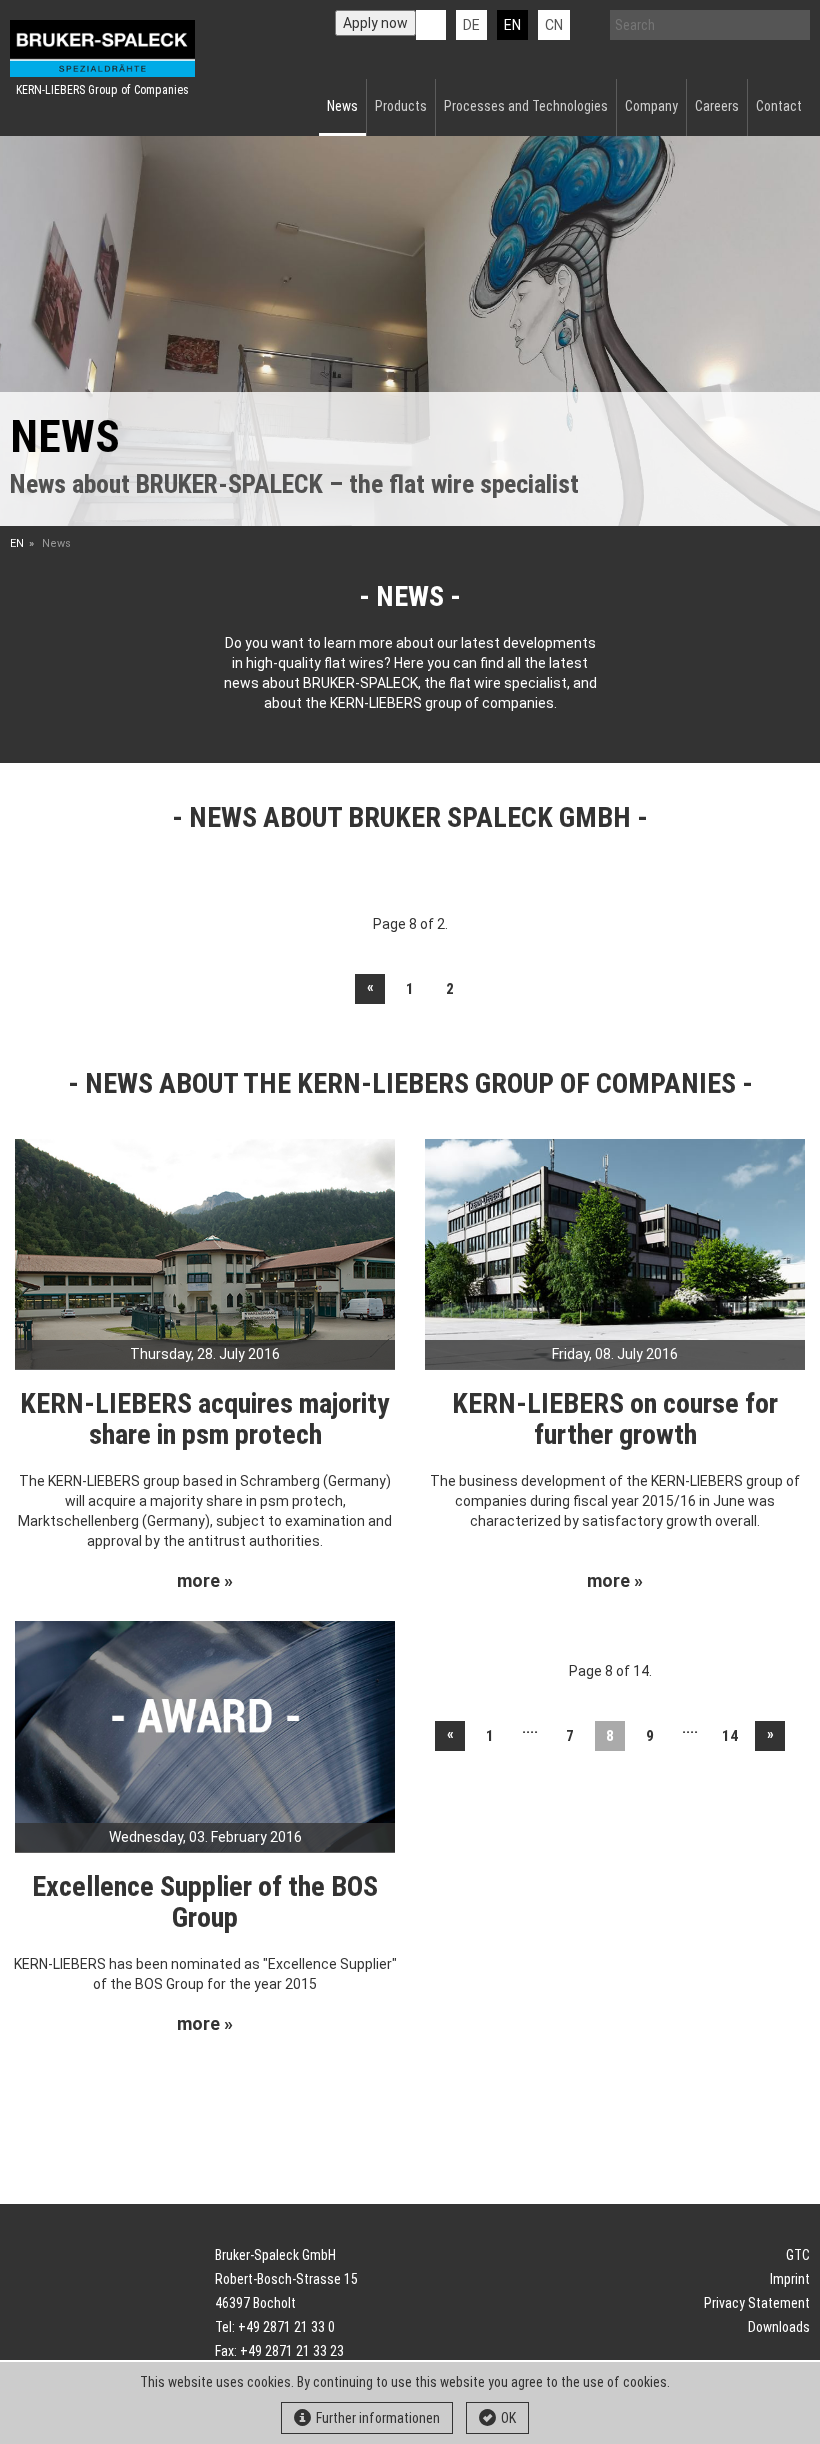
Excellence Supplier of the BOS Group (205, 1902)
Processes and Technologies (526, 106)
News (342, 106)
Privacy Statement (757, 2303)
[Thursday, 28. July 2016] (205, 1253)
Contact (779, 106)
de (471, 25)
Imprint (790, 2279)
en (512, 25)
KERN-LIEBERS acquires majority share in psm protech (205, 1419)
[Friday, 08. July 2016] (615, 1253)
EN (17, 543)
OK (508, 2418)
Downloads (779, 2327)
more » (205, 1581)
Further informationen (378, 2418)
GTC (798, 2255)
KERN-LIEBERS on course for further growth (615, 1419)
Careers (717, 106)
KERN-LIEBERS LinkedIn (431, 25)
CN (554, 25)
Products (401, 106)
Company (651, 106)
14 (730, 1736)
